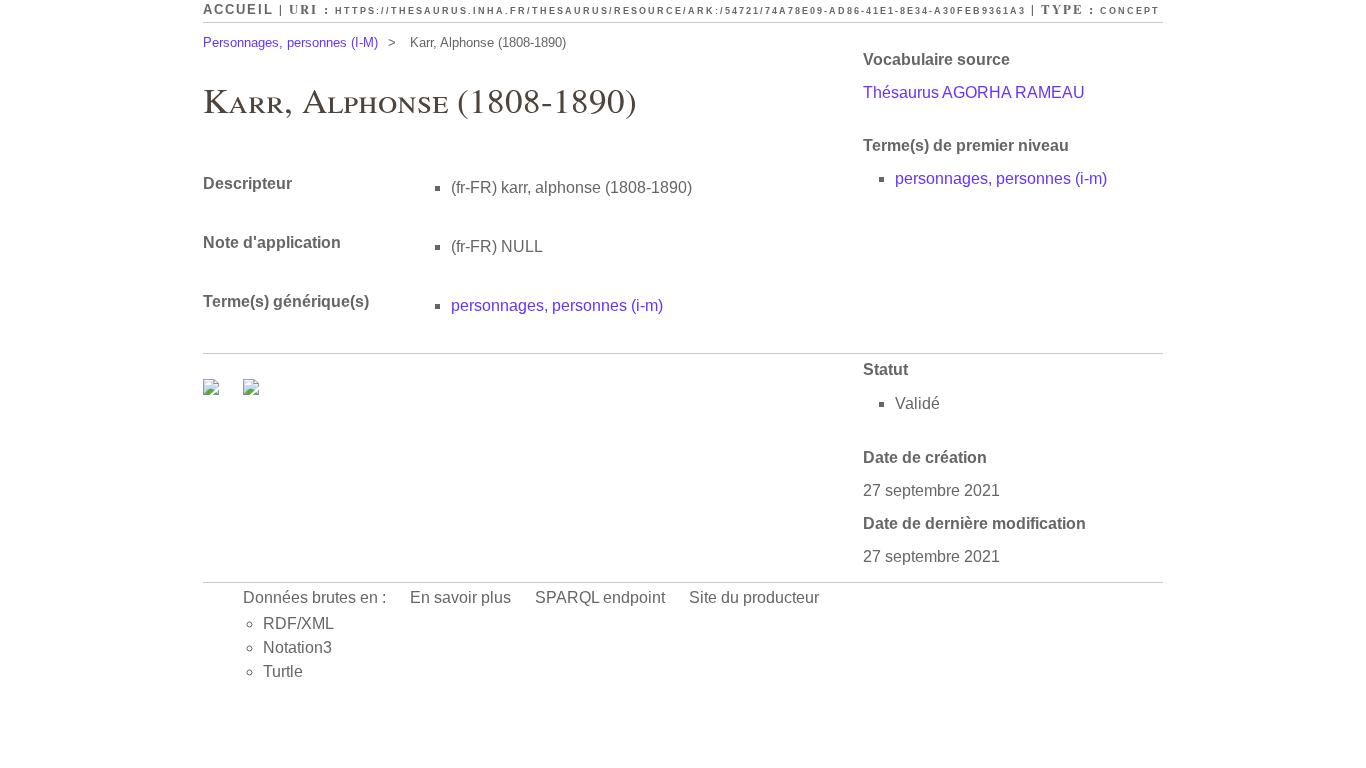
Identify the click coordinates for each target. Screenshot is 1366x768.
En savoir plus (460, 597)
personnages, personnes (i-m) (1001, 178)
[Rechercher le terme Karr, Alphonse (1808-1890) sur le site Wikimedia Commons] (213, 389)
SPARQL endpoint (600, 597)
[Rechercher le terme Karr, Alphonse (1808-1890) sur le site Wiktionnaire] (251, 389)
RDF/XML (298, 623)
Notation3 (297, 647)
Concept (1130, 11)
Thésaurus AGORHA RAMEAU (974, 92)
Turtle (283, 671)
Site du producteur (754, 597)
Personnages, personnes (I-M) (290, 42)
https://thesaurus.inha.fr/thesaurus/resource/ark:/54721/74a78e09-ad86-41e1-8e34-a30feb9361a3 (680, 11)
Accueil (238, 9)
